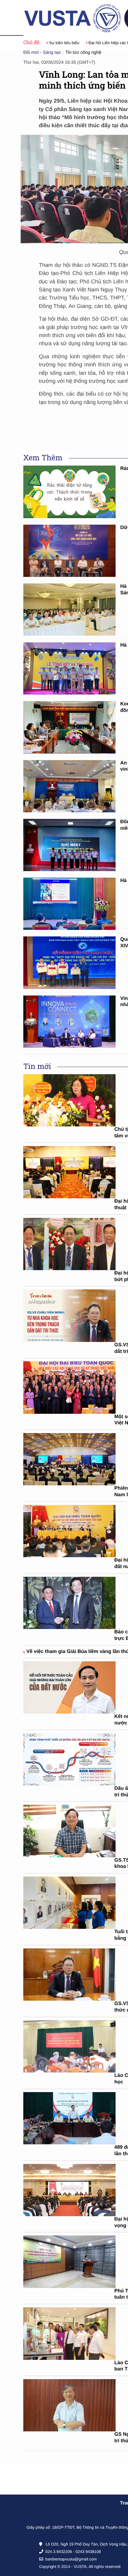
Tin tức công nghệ (84, 53)
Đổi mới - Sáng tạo (42, 53)
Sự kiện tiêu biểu (62, 43)
